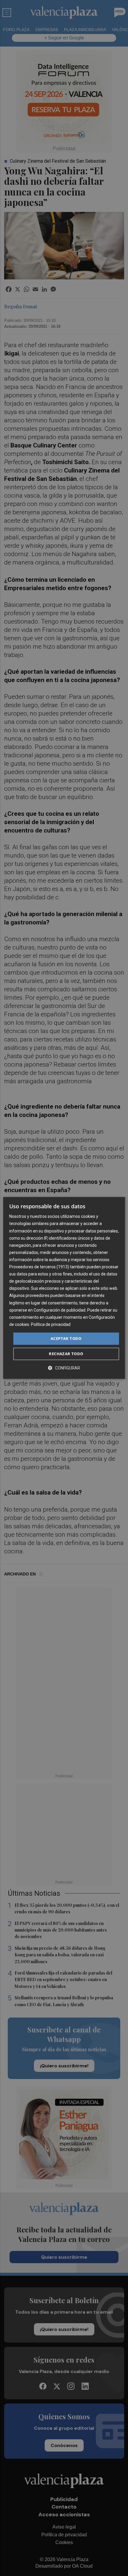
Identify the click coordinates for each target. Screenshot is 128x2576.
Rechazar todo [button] (66, 1354)
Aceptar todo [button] (66, 1338)
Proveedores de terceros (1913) (39, 1267)
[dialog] (64, 1288)
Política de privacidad (51, 1324)
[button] (64, 1368)
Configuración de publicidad (60, 1310)
